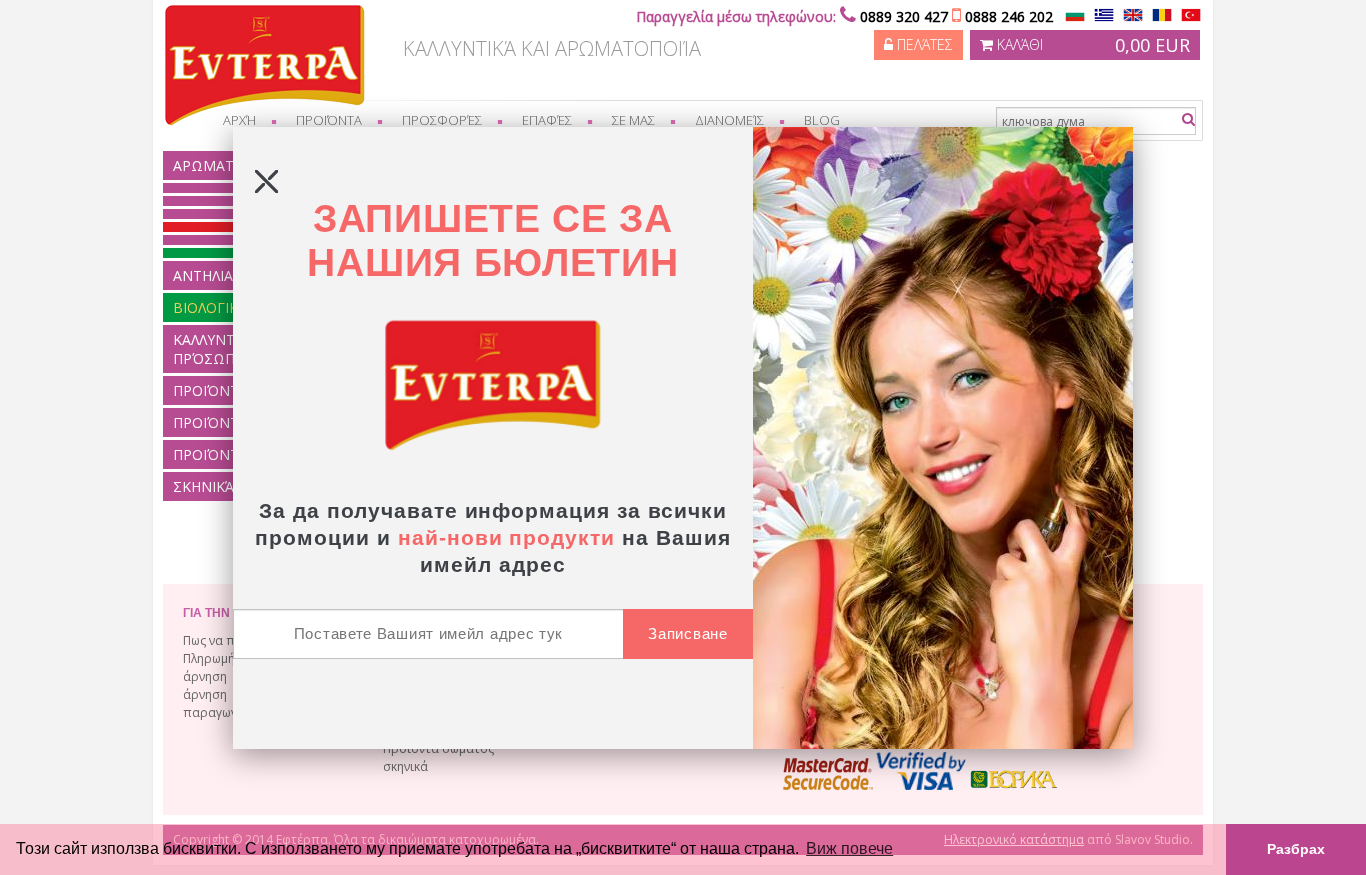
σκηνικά (405, 766)
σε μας (633, 120)
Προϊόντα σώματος (438, 748)
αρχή (239, 120)
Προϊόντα (329, 120)
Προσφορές (442, 120)
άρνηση (205, 676)
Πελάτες (923, 44)
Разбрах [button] (1296, 849)
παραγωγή (213, 712)
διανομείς (729, 120)
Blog (822, 120)
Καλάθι (1091, 45)
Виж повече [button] (849, 848)
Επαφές (547, 120)
